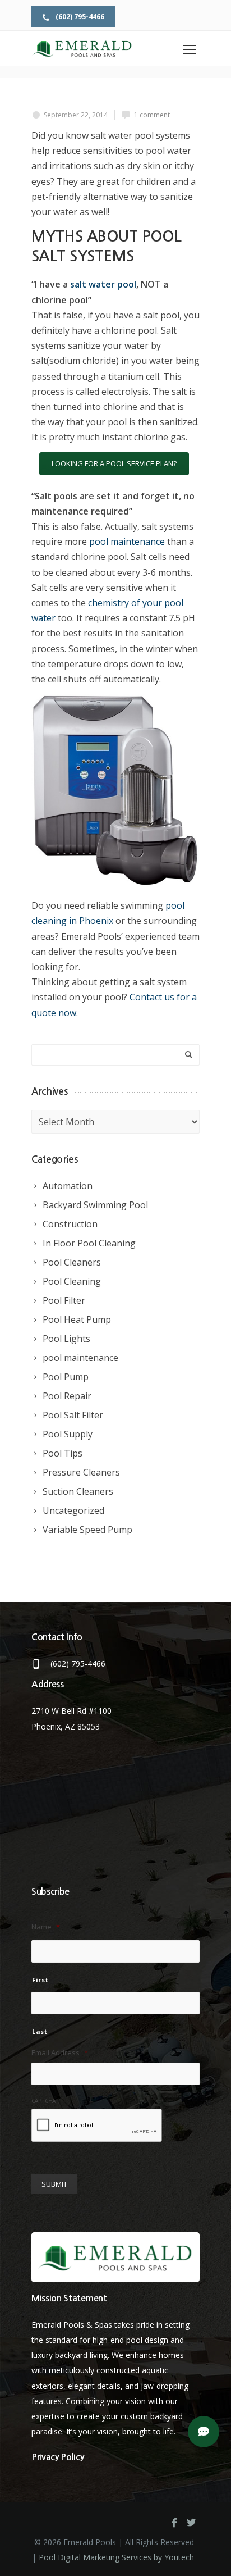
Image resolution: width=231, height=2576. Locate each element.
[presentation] (97, 2126)
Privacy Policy (58, 2457)
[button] (204, 2432)
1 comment (152, 115)
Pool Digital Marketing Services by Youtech (116, 2557)
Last (40, 2031)
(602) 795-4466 (79, 17)
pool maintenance (127, 541)
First (40, 1980)
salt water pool (103, 284)
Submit (54, 2184)
